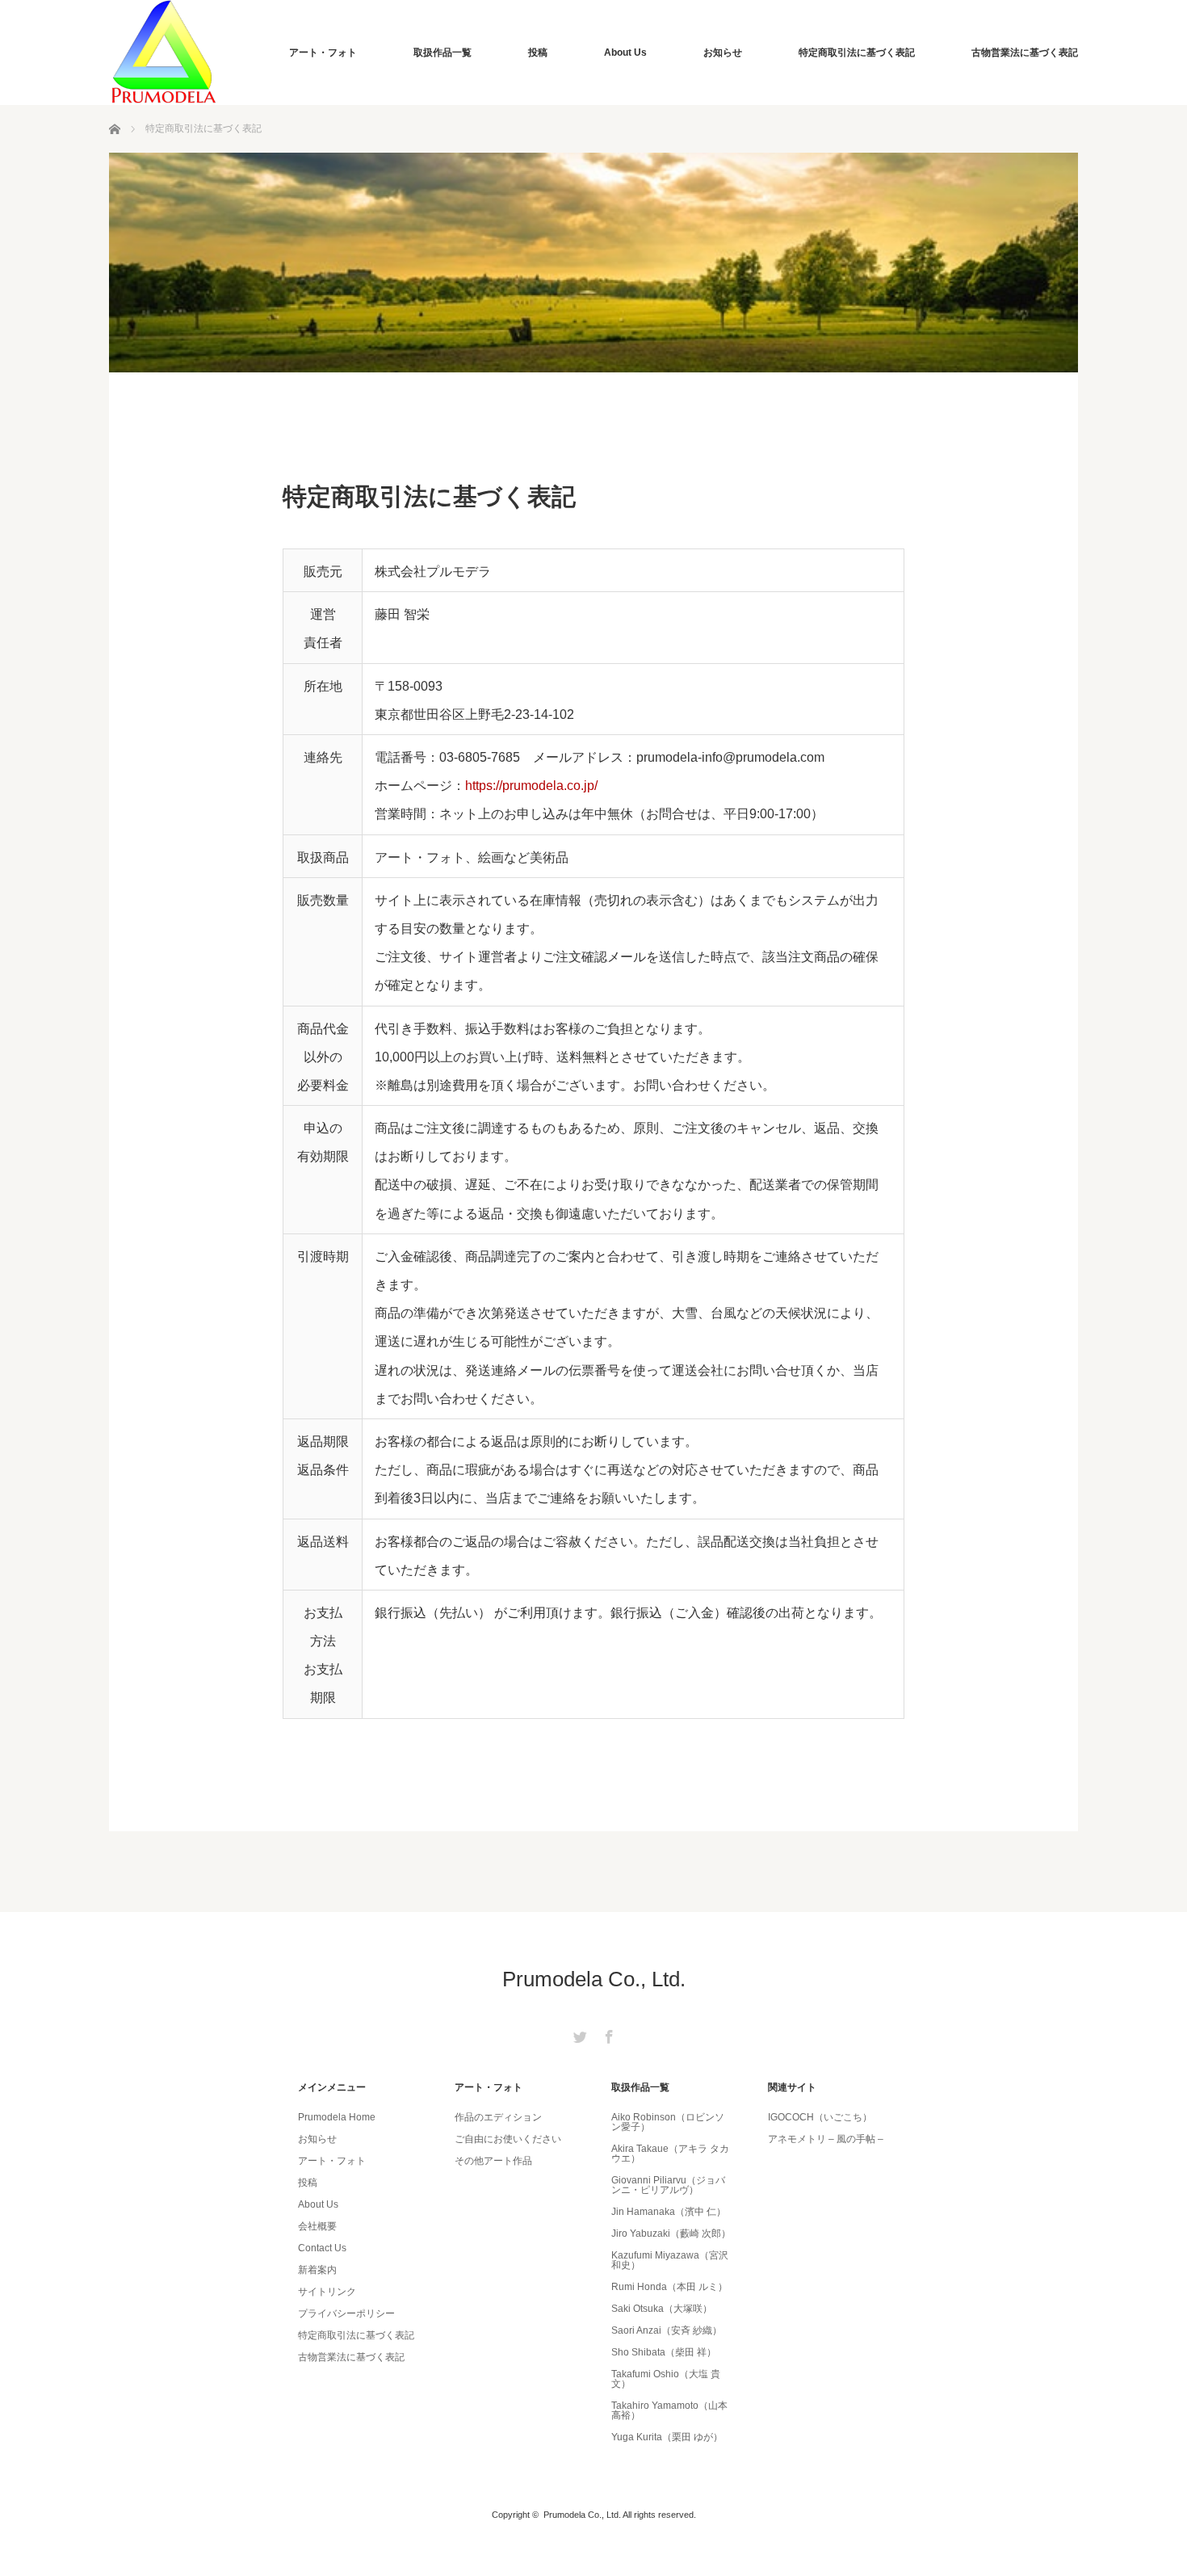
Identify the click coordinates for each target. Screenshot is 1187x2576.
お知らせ (723, 53)
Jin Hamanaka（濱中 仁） (669, 2212)
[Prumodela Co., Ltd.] (164, 53)
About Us (625, 53)
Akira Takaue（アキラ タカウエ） (670, 2154)
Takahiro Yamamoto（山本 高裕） (669, 2410)
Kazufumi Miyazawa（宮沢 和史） (670, 2260)
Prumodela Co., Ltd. (594, 1979)
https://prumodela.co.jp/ (531, 786)
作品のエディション (498, 2117)
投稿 (538, 53)
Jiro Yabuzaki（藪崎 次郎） (671, 2234)
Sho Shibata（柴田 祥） (664, 2352)
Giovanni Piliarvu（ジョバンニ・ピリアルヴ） (668, 2185)
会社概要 (317, 2226)
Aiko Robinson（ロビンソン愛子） (668, 2122)
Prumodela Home (337, 2117)
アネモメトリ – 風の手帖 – (826, 2139)
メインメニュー (332, 2087)
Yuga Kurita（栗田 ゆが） (667, 2437)
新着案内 (317, 2270)
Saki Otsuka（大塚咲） (662, 2309)
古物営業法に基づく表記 (1025, 53)
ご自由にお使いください (508, 2139)
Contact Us (322, 2248)
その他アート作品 (493, 2161)
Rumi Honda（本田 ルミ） (669, 2287)
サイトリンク (327, 2292)
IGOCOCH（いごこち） (820, 2117)
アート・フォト (323, 53)
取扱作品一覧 (443, 53)
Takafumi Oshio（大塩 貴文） (666, 2379)
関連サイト (792, 2087)
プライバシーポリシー (346, 2313)
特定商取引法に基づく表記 (857, 53)
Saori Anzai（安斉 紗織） (667, 2330)
